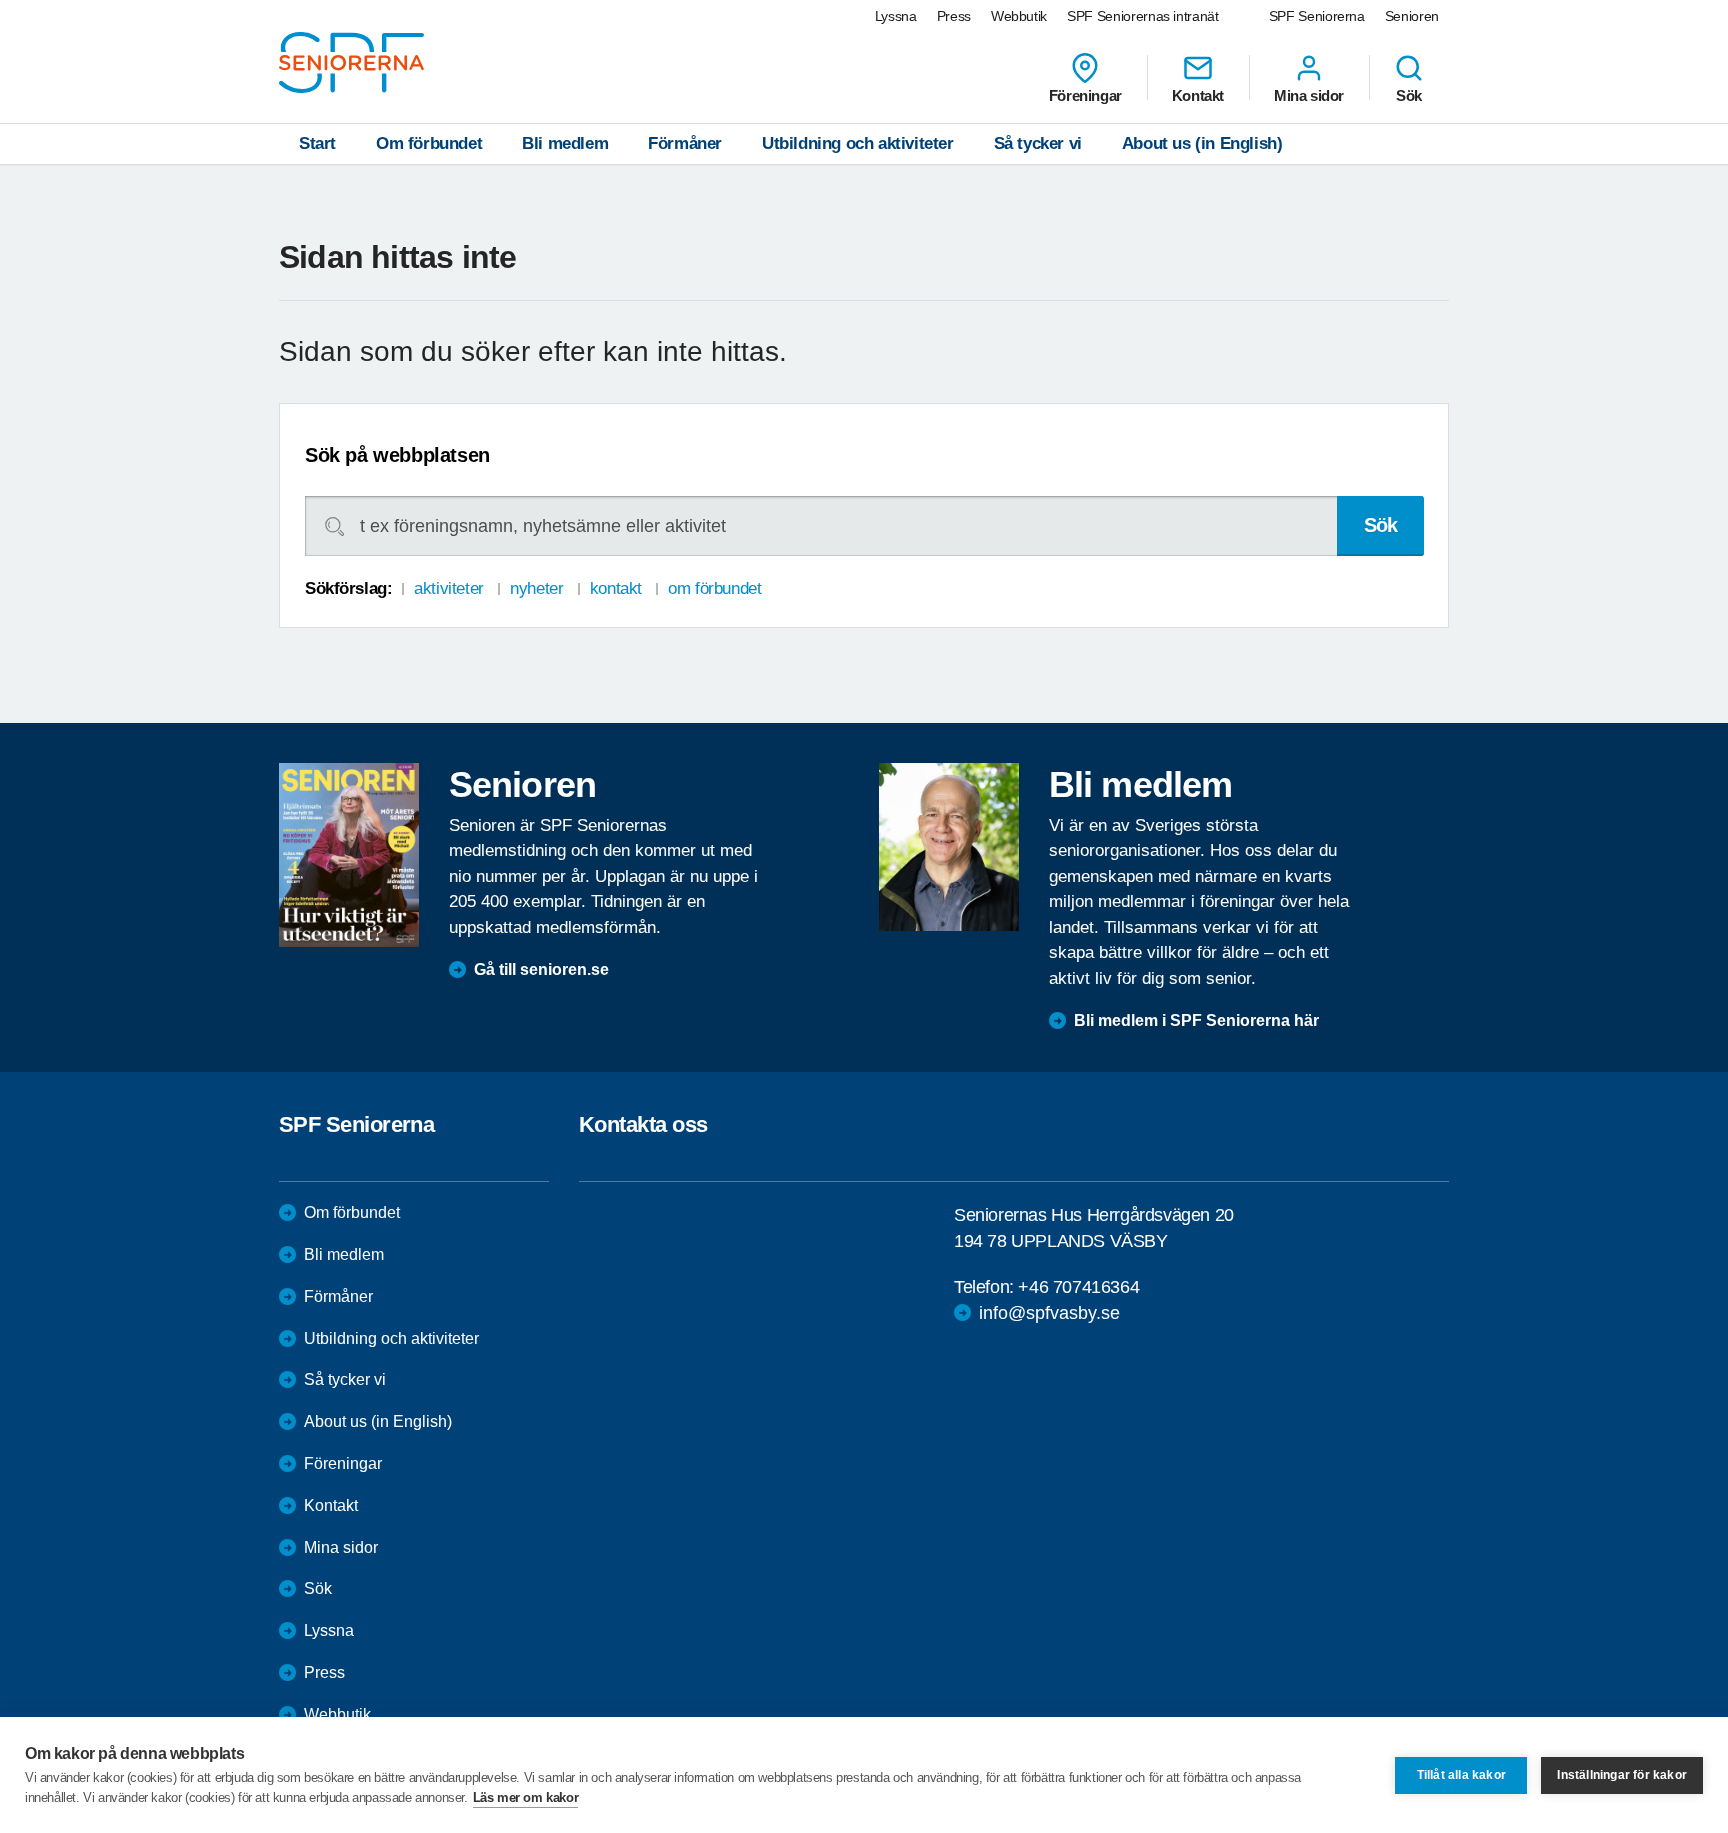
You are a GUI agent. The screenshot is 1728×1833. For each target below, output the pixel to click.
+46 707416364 (1078, 1287)
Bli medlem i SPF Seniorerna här (1196, 1020)
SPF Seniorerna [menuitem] (1317, 16)
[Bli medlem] (949, 847)
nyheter (536, 588)
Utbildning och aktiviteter (858, 143)
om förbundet (714, 588)
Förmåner (685, 143)
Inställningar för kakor (1622, 1775)
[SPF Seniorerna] (351, 62)
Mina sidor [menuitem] (1309, 95)
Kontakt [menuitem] (1198, 95)
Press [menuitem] (954, 16)
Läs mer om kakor (526, 1797)
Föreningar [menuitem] (1085, 95)
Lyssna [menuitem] (896, 16)
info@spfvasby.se (1049, 1313)
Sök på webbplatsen (397, 455)
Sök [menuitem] (1409, 95)
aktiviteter (448, 588)
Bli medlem (565, 143)
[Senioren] (349, 855)
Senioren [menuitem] (1412, 16)
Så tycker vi (1038, 143)
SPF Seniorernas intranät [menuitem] (1143, 16)
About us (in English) (1202, 143)
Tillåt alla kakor (1461, 1775)
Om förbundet (429, 143)
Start (317, 143)
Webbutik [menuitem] (1019, 16)
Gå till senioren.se (541, 969)
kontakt (616, 588)
